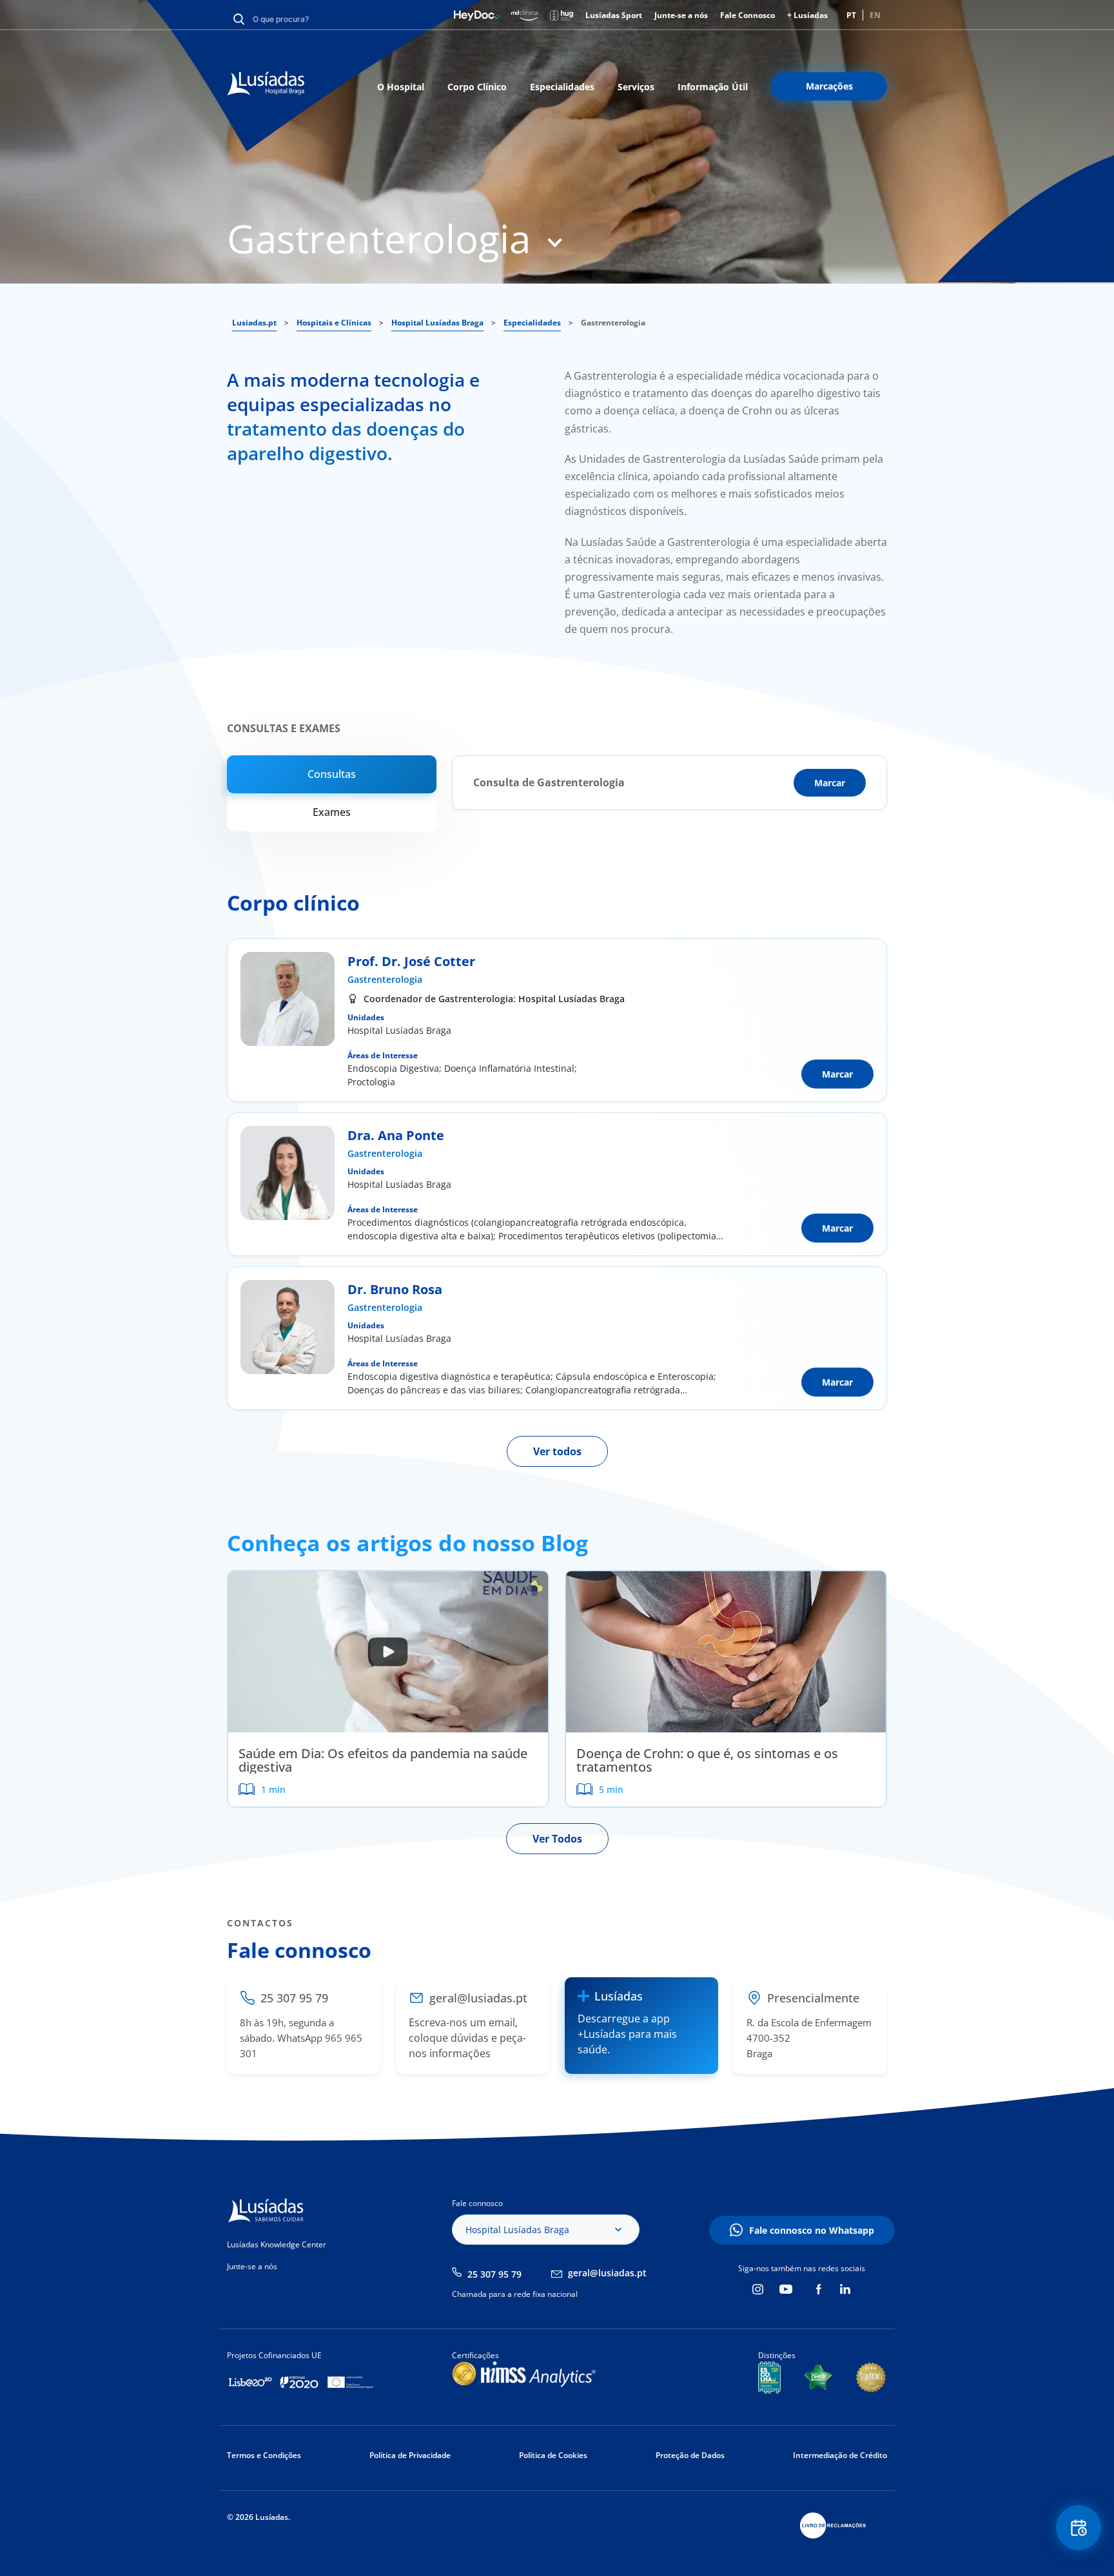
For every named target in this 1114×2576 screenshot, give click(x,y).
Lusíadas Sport (614, 15)
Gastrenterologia (385, 979)
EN (875, 15)
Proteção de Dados (690, 2455)
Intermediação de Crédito (840, 2455)
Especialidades (562, 87)
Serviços (636, 87)
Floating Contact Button (1079, 2528)
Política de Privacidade (410, 2455)
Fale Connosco (748, 15)
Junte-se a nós (681, 15)
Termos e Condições (264, 2455)
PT (851, 15)
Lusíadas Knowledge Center (277, 2244)
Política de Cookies (553, 2455)
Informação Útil (713, 87)
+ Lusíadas (807, 15)
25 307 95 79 (494, 2274)
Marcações (829, 86)
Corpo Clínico (477, 87)
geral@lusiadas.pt (607, 2273)
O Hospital (401, 87)
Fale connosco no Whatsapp (812, 2230)
